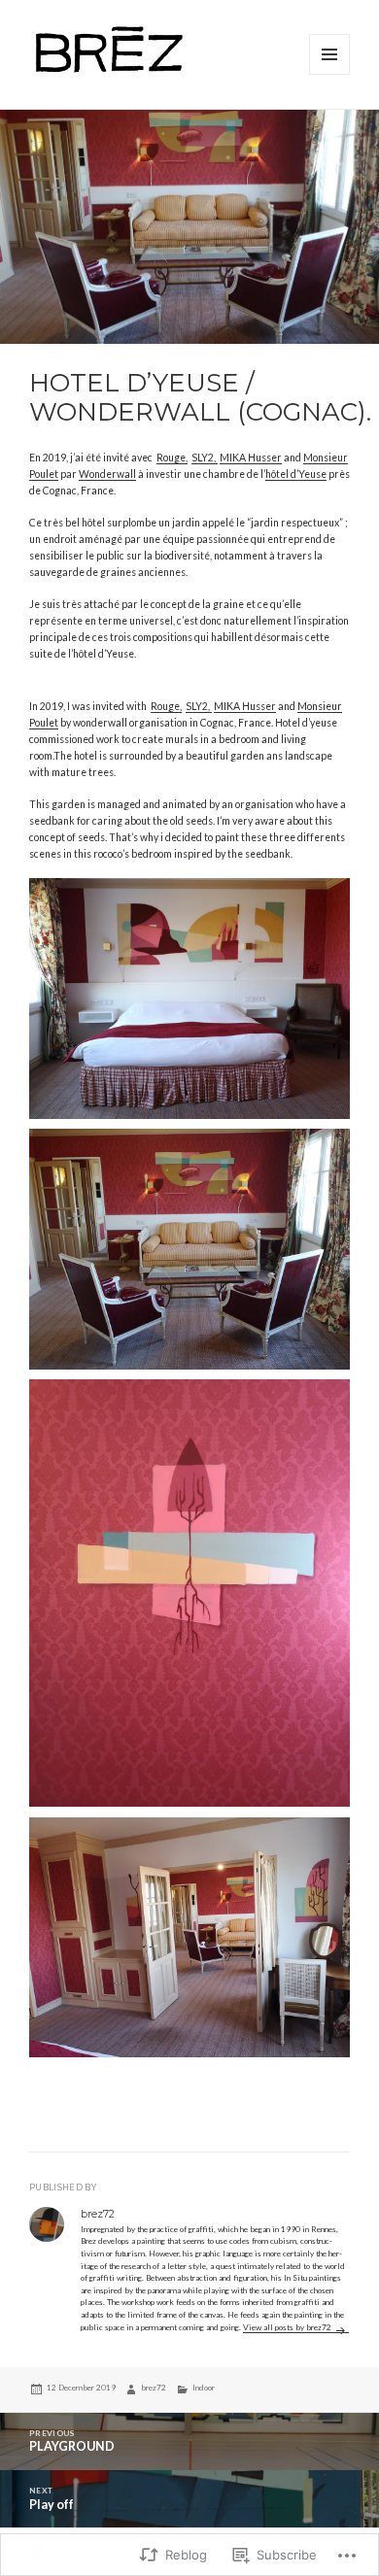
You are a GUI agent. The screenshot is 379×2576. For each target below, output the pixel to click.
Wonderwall (107, 474)
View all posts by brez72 (288, 2327)
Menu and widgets (329, 74)
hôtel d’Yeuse (296, 474)
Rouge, (172, 458)
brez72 (154, 2388)
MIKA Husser (251, 458)
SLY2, (205, 458)
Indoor (204, 2388)
